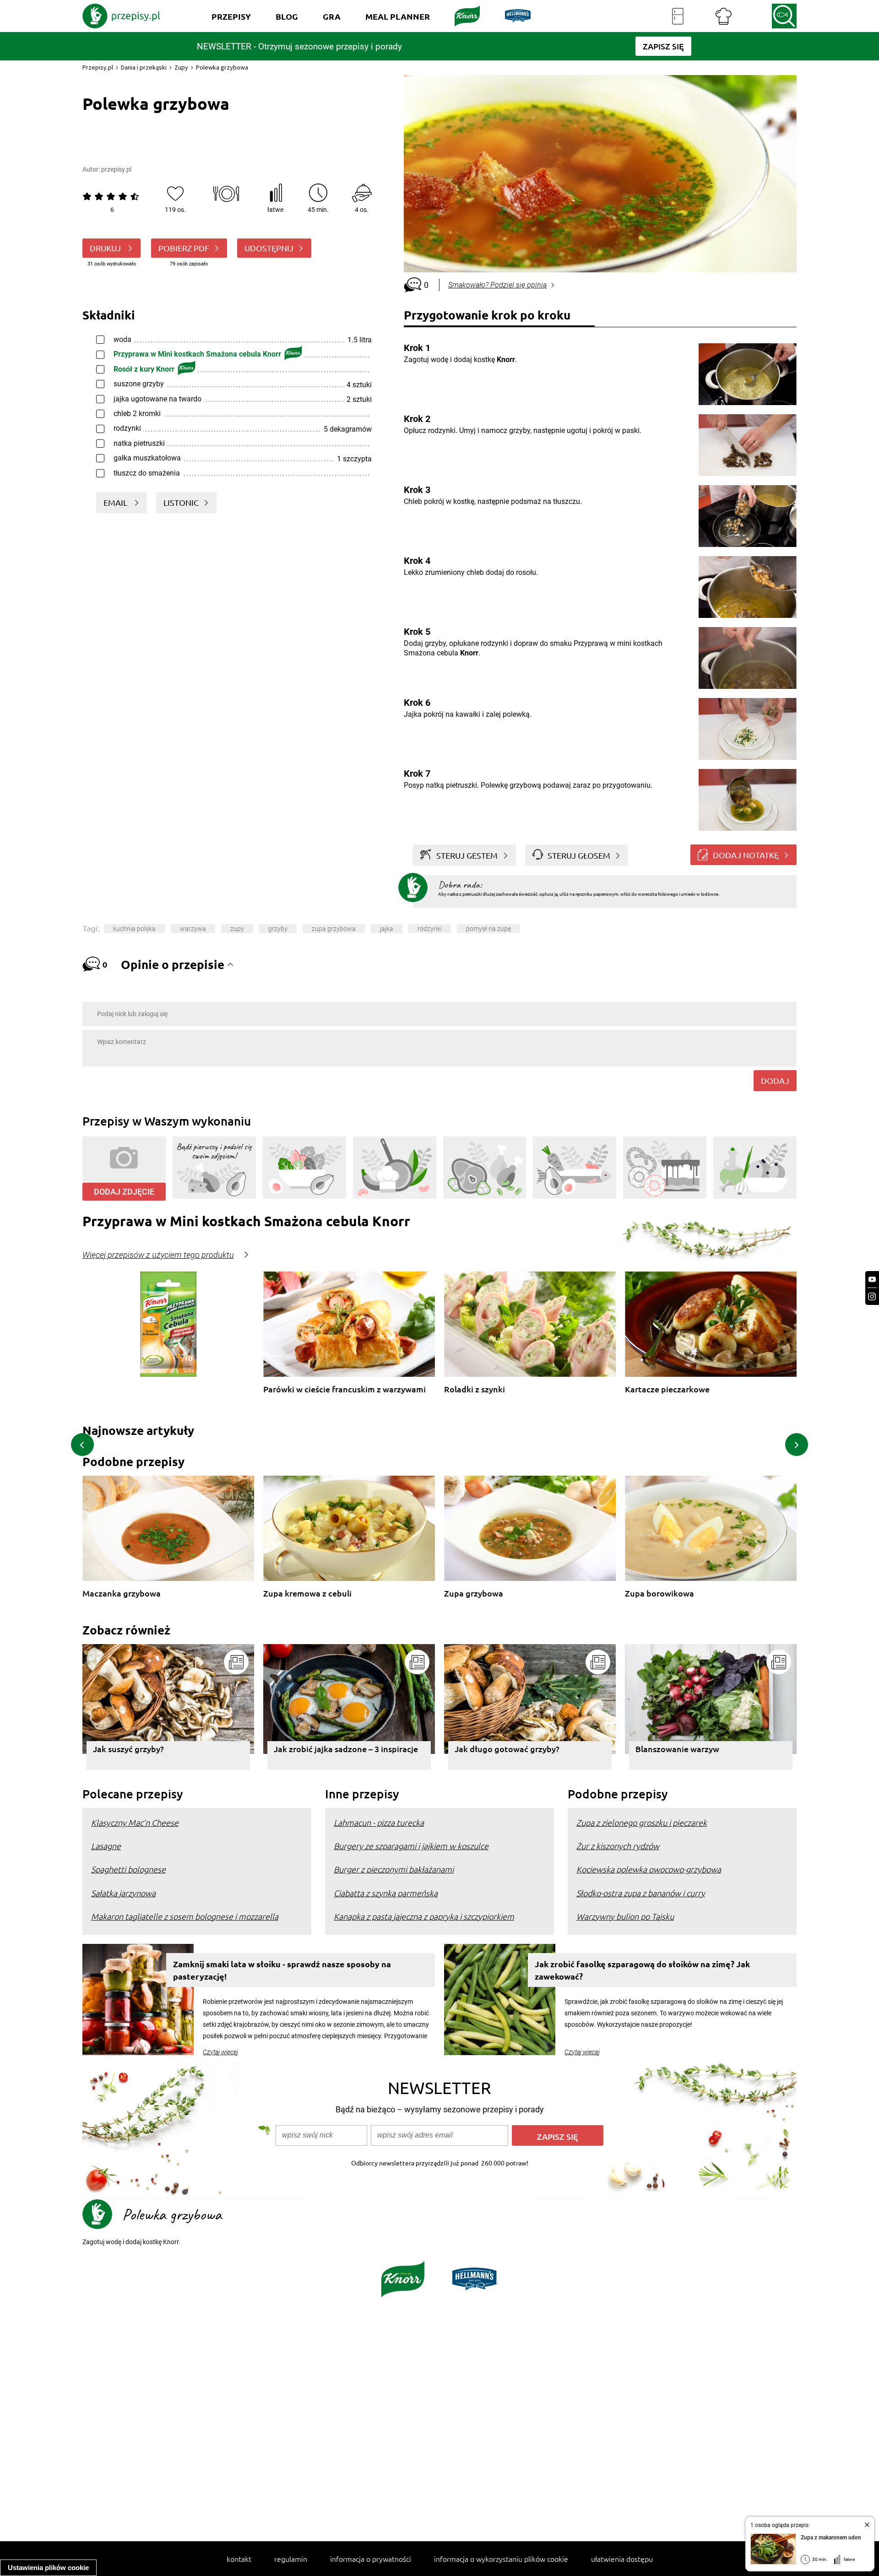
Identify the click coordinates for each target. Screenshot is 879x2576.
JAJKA (387, 929)
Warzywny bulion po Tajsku (625, 1916)
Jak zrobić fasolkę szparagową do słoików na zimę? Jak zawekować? (642, 1970)
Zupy (181, 67)
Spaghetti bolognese (128, 1869)
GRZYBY (278, 929)
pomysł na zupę (488, 929)
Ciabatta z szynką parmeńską (386, 1893)
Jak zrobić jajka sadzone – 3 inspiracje (346, 1749)
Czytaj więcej (220, 2052)
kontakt (239, 2559)
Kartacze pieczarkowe (667, 1389)
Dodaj (775, 1080)
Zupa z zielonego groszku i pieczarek (642, 1822)
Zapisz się (558, 2136)
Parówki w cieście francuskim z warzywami (345, 1389)
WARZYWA (193, 929)
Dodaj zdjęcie (124, 1192)
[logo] (121, 16)
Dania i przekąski (144, 67)
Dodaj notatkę (746, 855)
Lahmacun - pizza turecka (379, 1822)
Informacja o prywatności (371, 2559)
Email (116, 502)
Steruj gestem (467, 855)
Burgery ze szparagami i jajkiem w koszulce (411, 1846)
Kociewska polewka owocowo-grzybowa (649, 1869)
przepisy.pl (116, 169)
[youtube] (872, 1280)
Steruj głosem (579, 855)
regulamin (291, 2559)
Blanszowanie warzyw (677, 1749)
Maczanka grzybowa (122, 1594)
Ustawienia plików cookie (48, 2568)
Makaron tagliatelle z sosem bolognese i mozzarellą (185, 1916)
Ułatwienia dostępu (622, 2559)
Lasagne (106, 1846)
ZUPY (237, 929)
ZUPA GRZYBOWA (334, 929)
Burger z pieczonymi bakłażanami (394, 1869)
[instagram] (872, 1296)
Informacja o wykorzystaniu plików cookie (501, 2559)
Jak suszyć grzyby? (128, 1749)
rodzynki (430, 929)
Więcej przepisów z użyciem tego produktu (158, 1255)
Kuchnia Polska (134, 929)
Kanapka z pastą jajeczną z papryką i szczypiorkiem (424, 1916)
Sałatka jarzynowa (123, 1893)
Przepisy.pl (98, 67)
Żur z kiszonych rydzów (618, 1846)
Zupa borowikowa (659, 1594)
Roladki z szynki (475, 1389)
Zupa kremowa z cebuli (307, 1594)
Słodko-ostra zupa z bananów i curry (641, 1893)
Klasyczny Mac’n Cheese (135, 1822)
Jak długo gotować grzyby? (507, 1749)
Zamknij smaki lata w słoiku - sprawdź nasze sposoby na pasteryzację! (282, 1970)
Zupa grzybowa (474, 1594)
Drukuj (106, 248)
